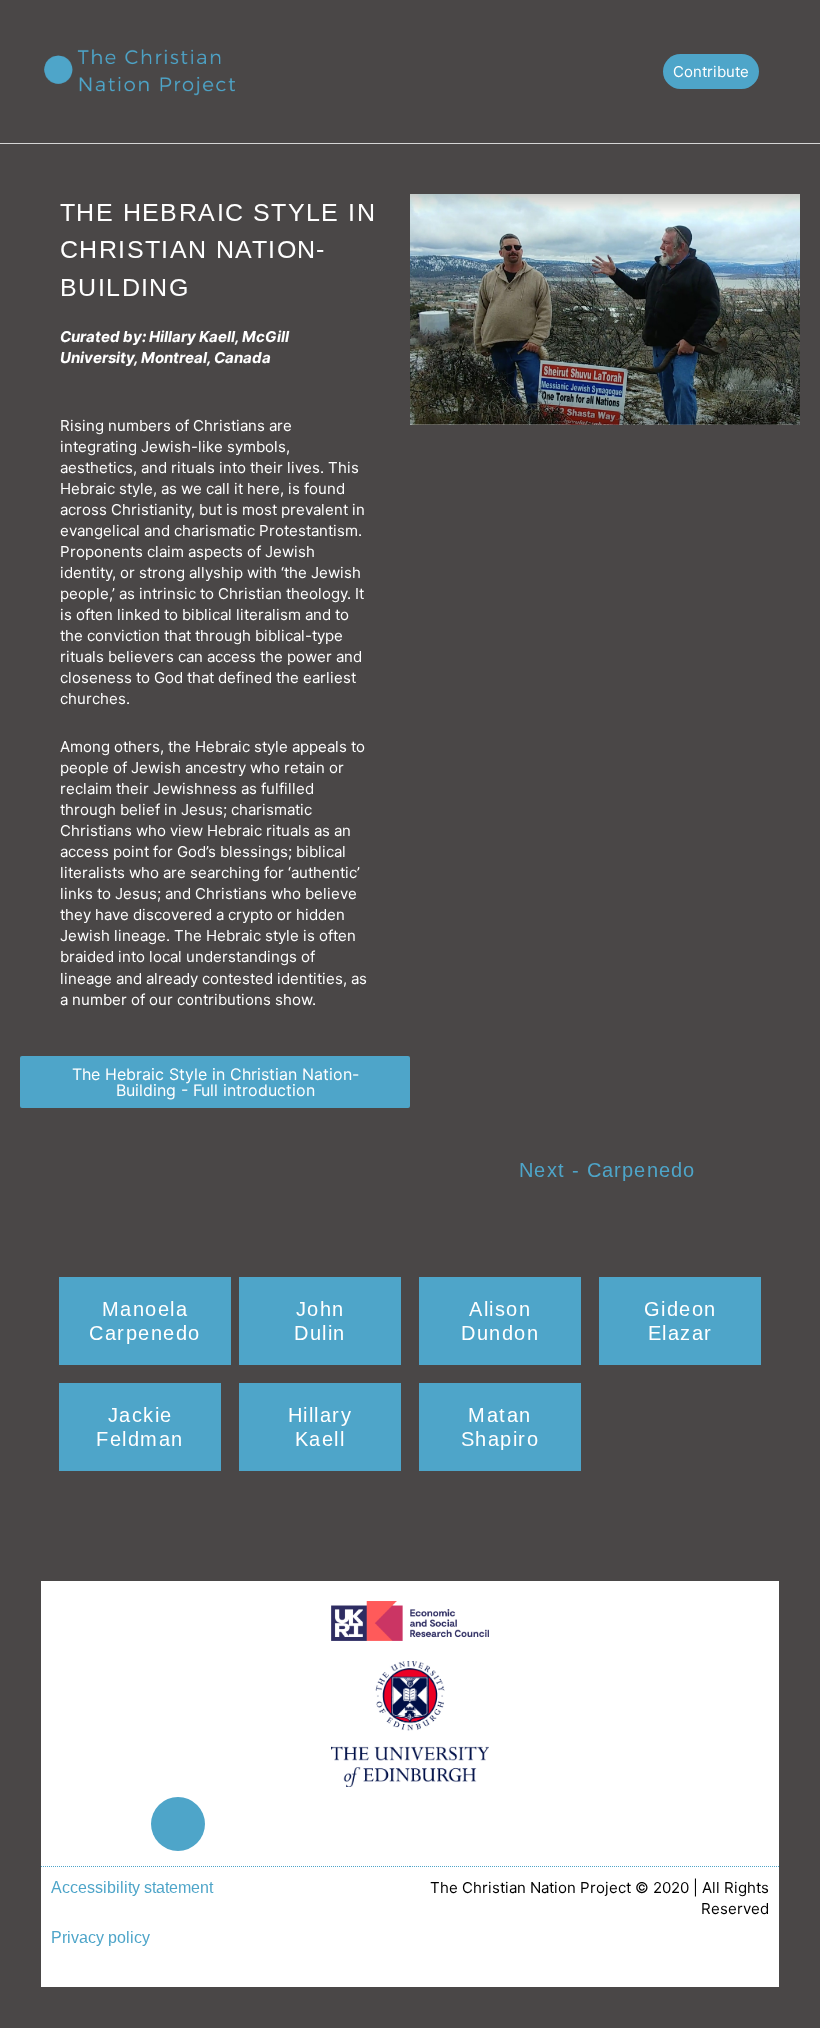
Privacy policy (100, 1937)
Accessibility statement (132, 1887)
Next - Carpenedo (607, 1170)
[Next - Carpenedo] (735, 1173)
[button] (629, 71)
